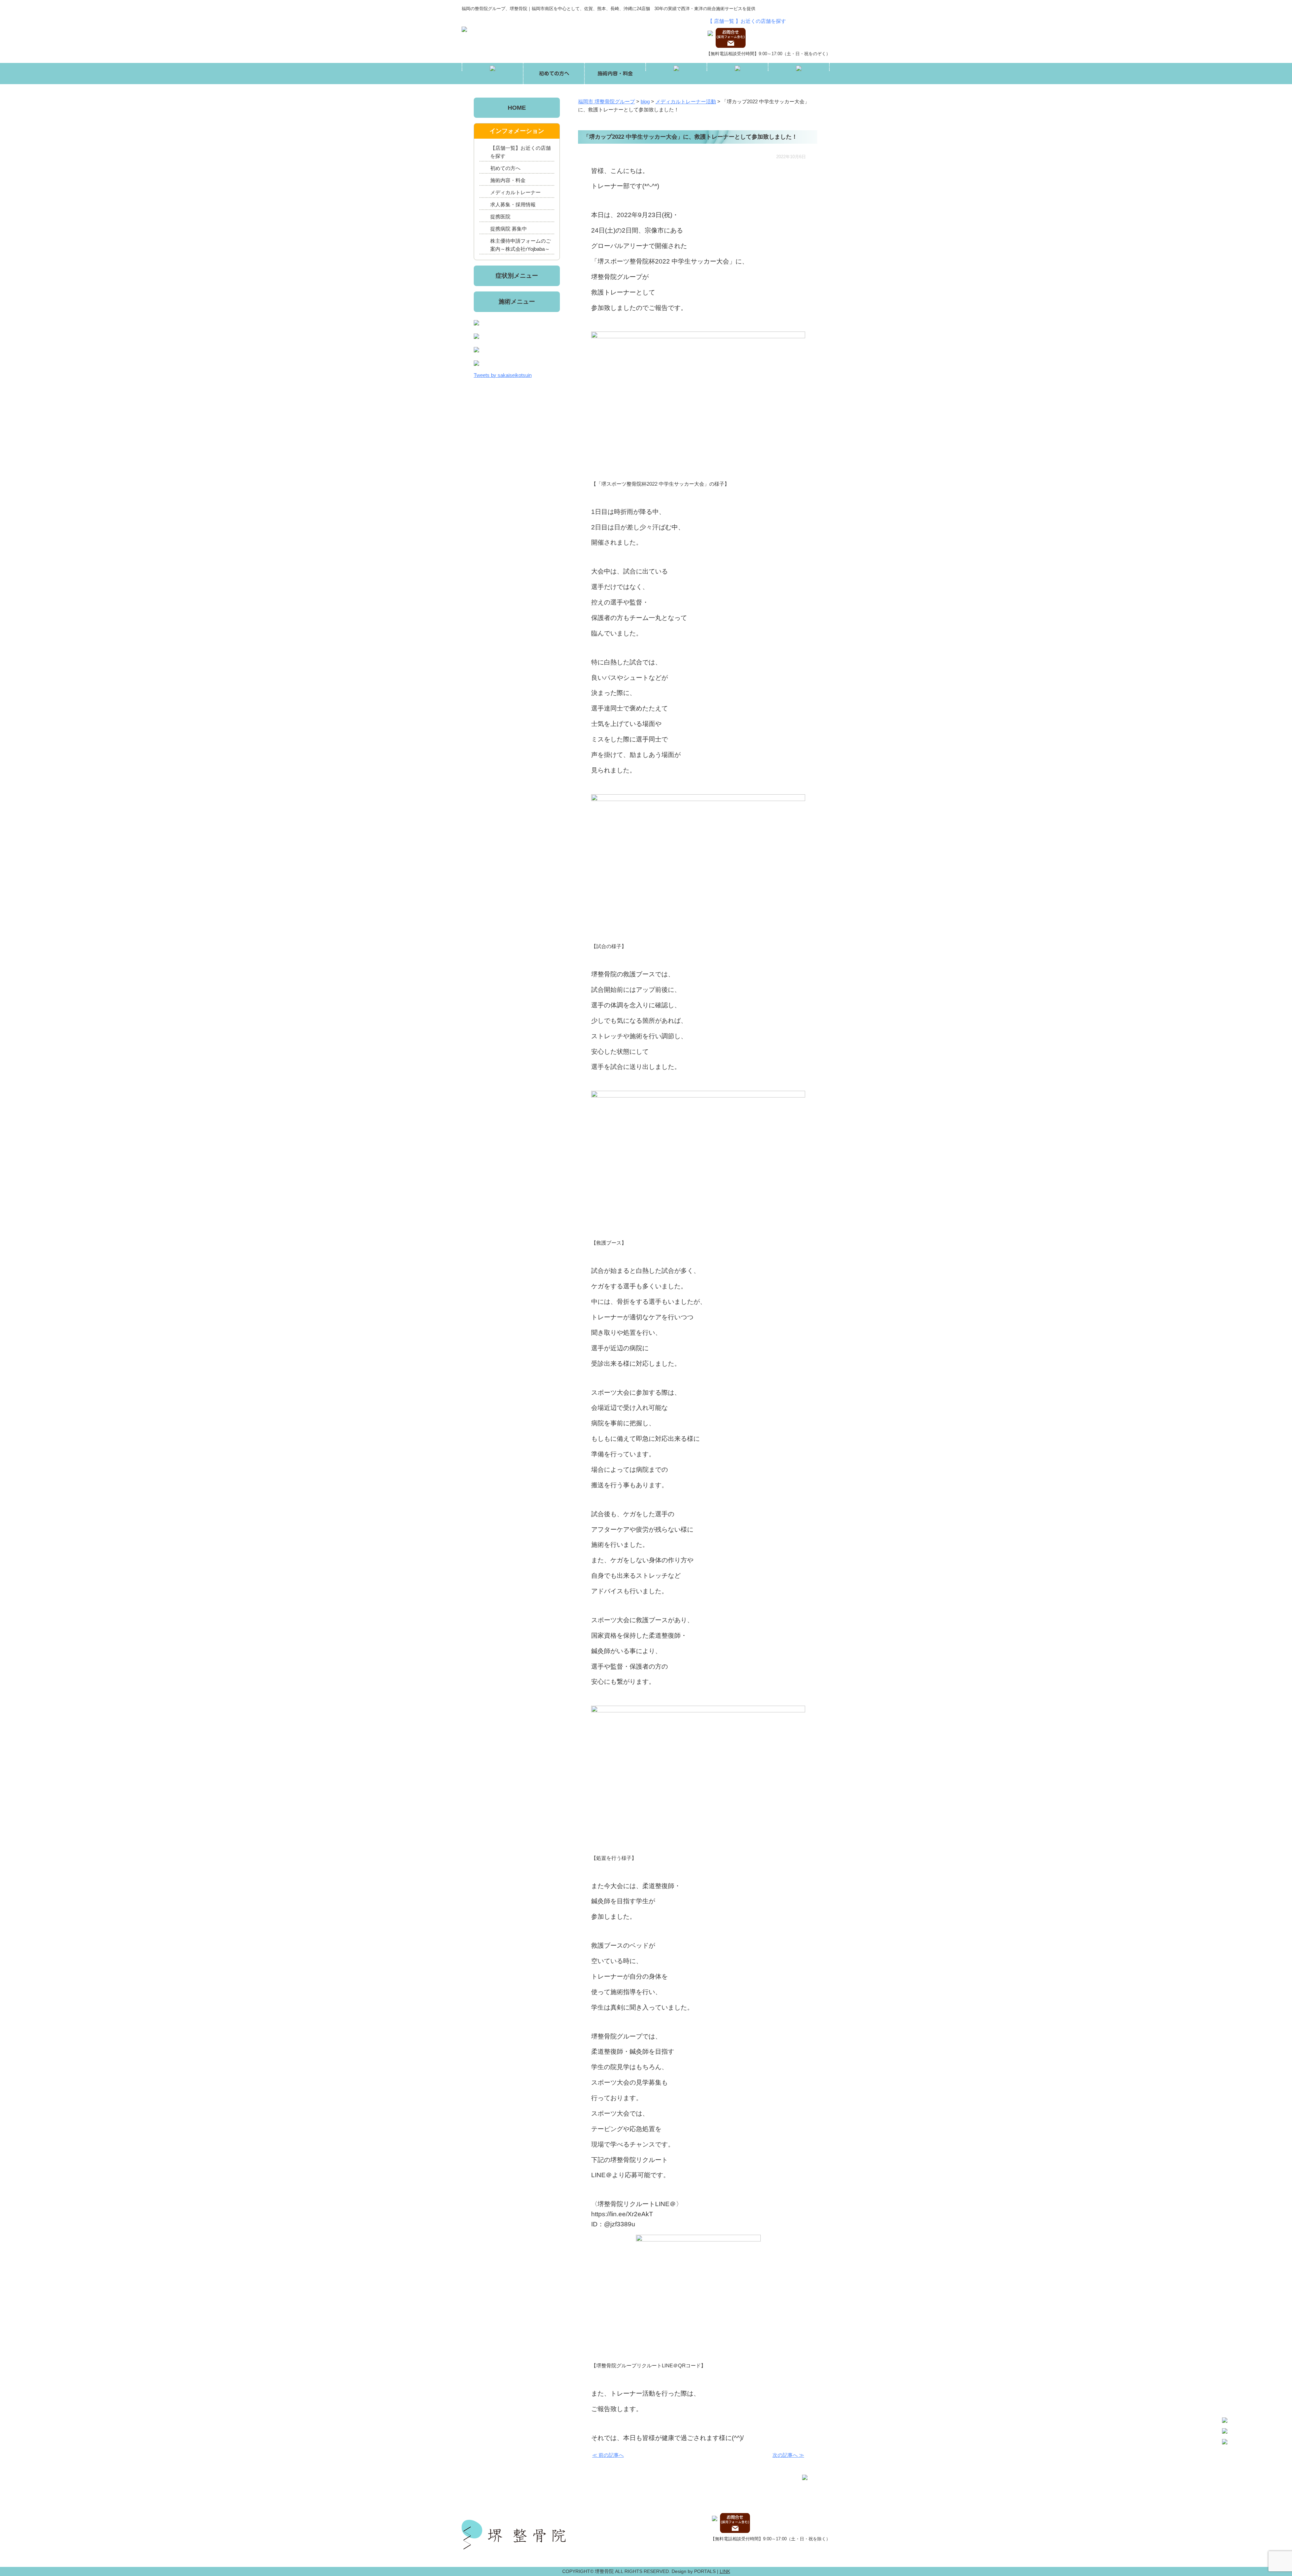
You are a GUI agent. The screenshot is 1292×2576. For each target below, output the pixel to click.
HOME (517, 108)
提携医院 (500, 217)
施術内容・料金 (508, 180)
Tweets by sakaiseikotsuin (503, 375)
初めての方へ (505, 168)
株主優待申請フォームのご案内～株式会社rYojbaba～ (521, 245)
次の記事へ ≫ (788, 2455)
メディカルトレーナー (515, 192)
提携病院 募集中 (509, 229)
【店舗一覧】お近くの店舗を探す (521, 152)
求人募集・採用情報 (513, 204)
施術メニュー (517, 302)
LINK (725, 2571)
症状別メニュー (517, 276)
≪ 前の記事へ (608, 2455)
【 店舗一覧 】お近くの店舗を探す (747, 21)
